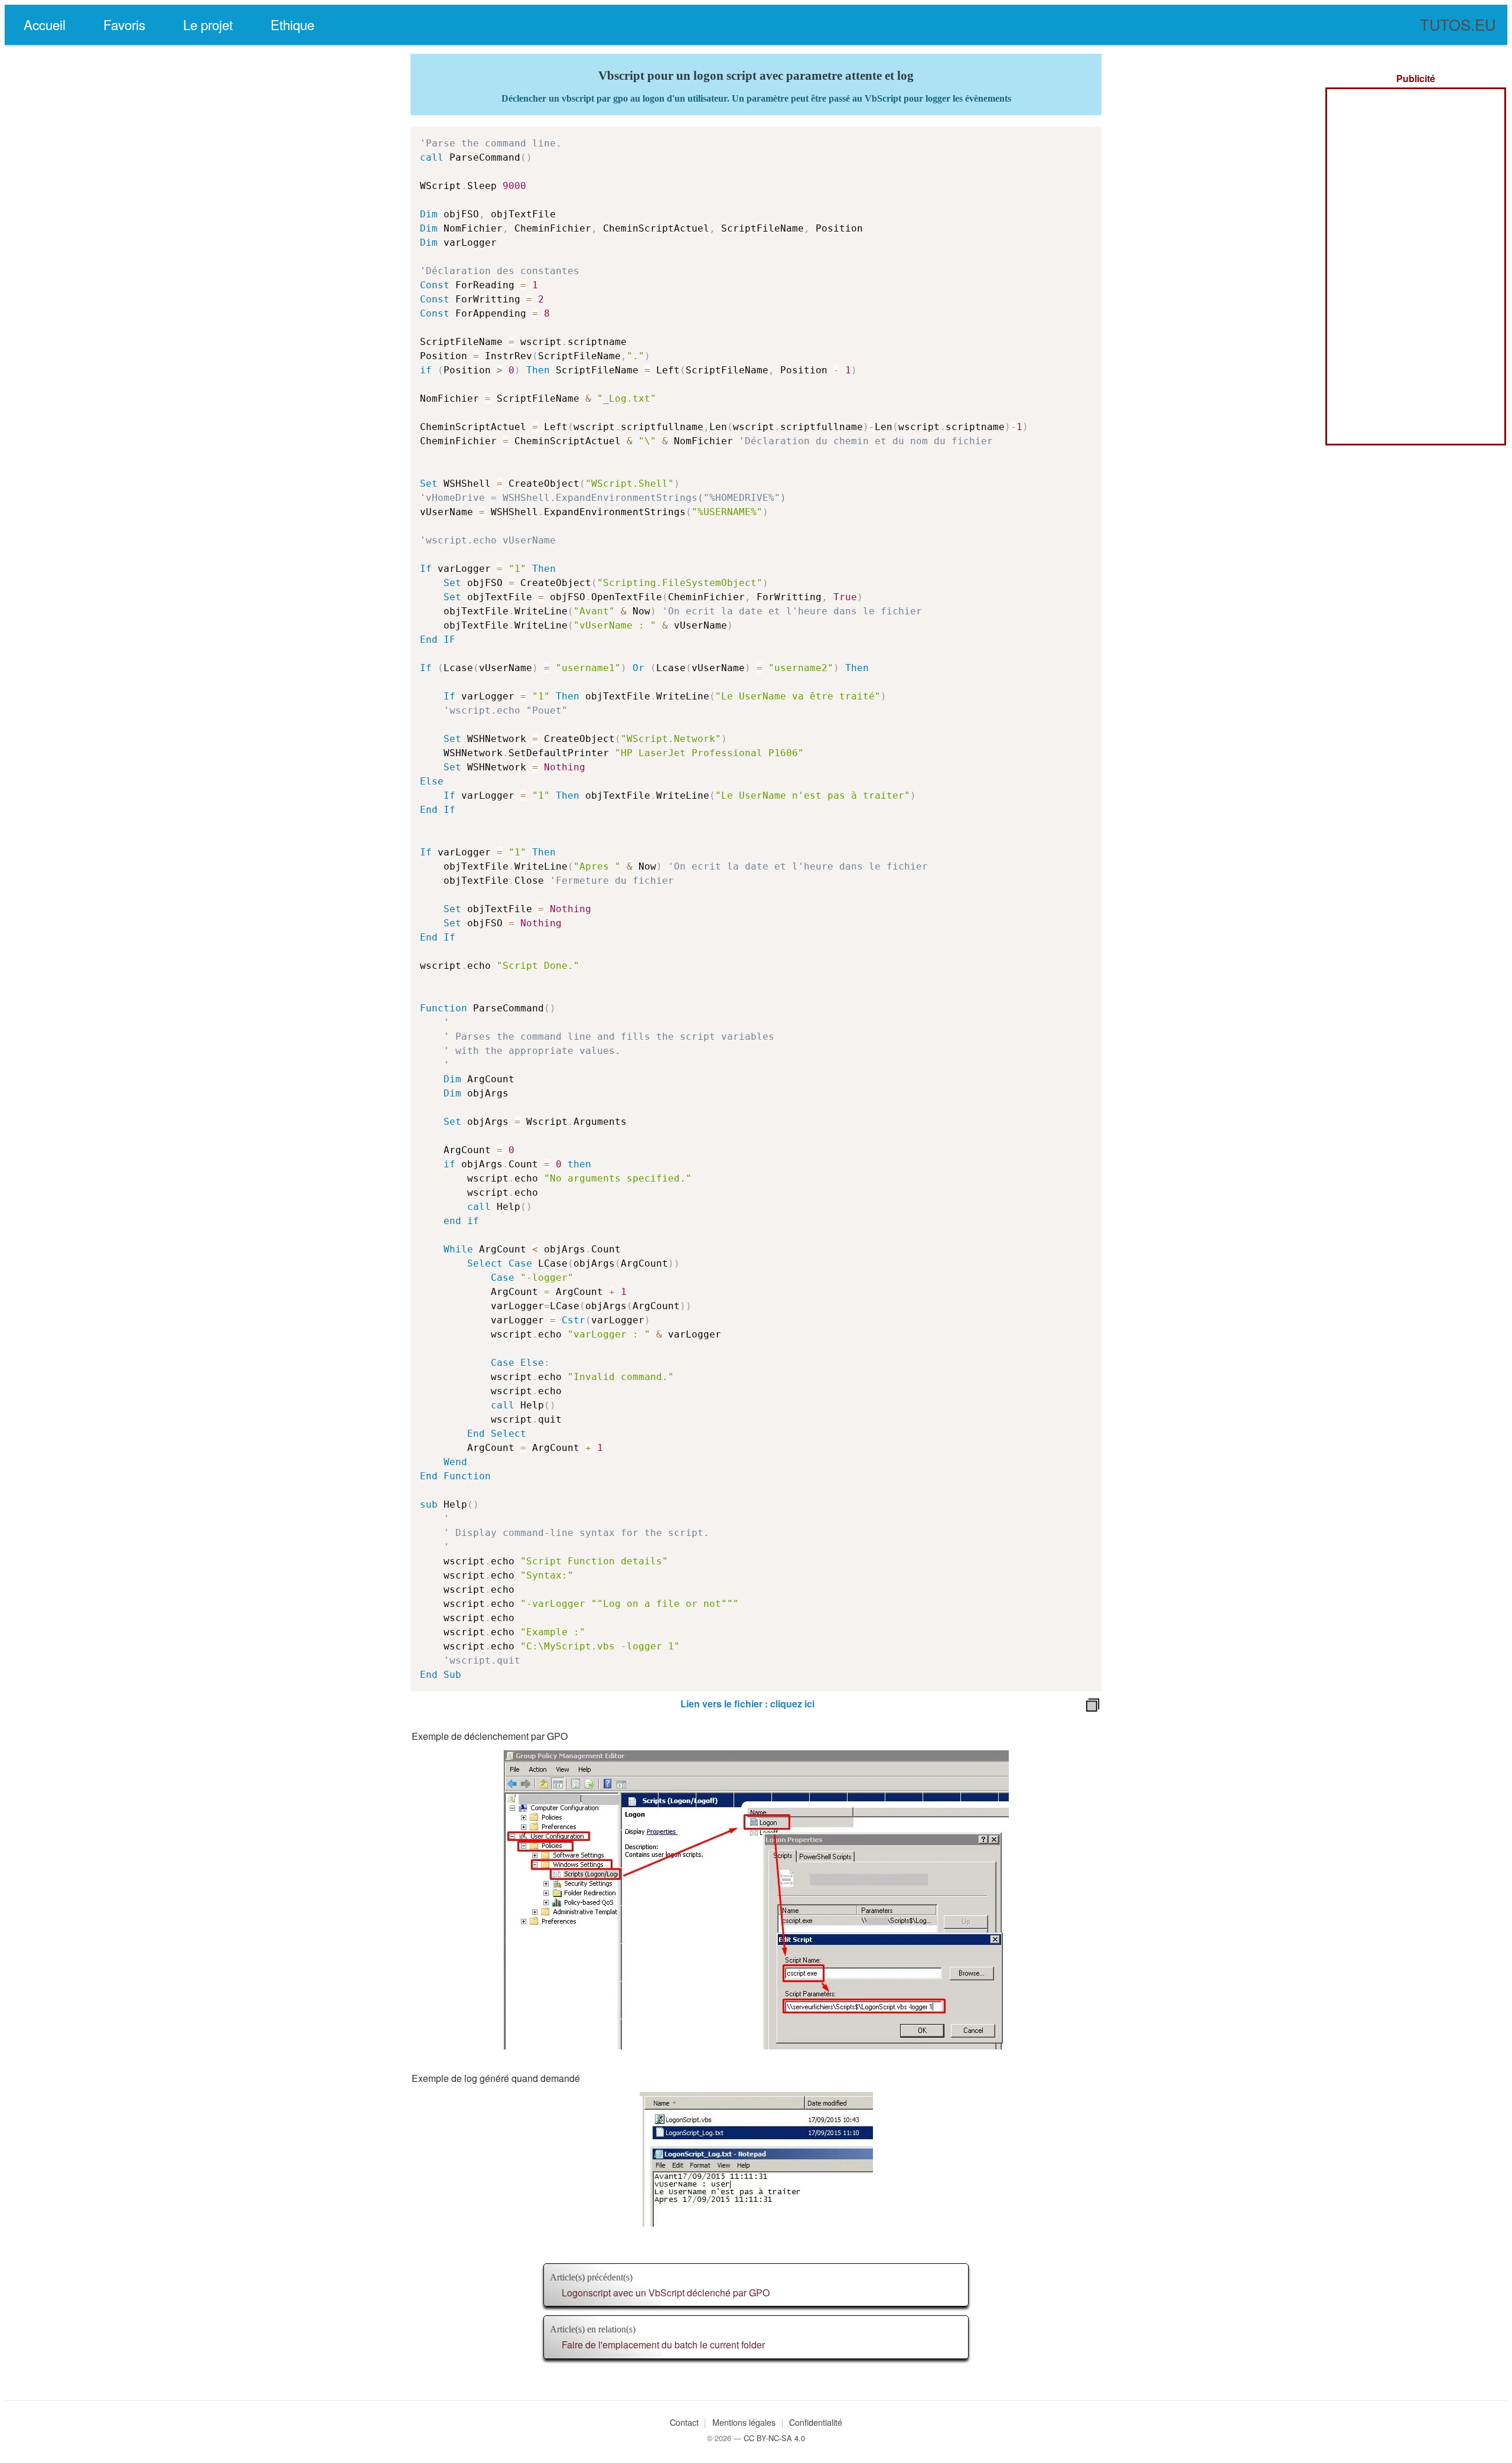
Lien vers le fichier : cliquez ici (747, 1704)
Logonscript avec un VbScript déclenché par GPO (666, 2293)
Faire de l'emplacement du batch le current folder (663, 2345)
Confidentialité (816, 2422)
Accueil (45, 24)
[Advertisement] (1416, 266)
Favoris (124, 24)
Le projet (208, 24)
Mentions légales (744, 2422)
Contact (684, 2422)
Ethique (292, 24)
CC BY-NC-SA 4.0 (774, 2438)
